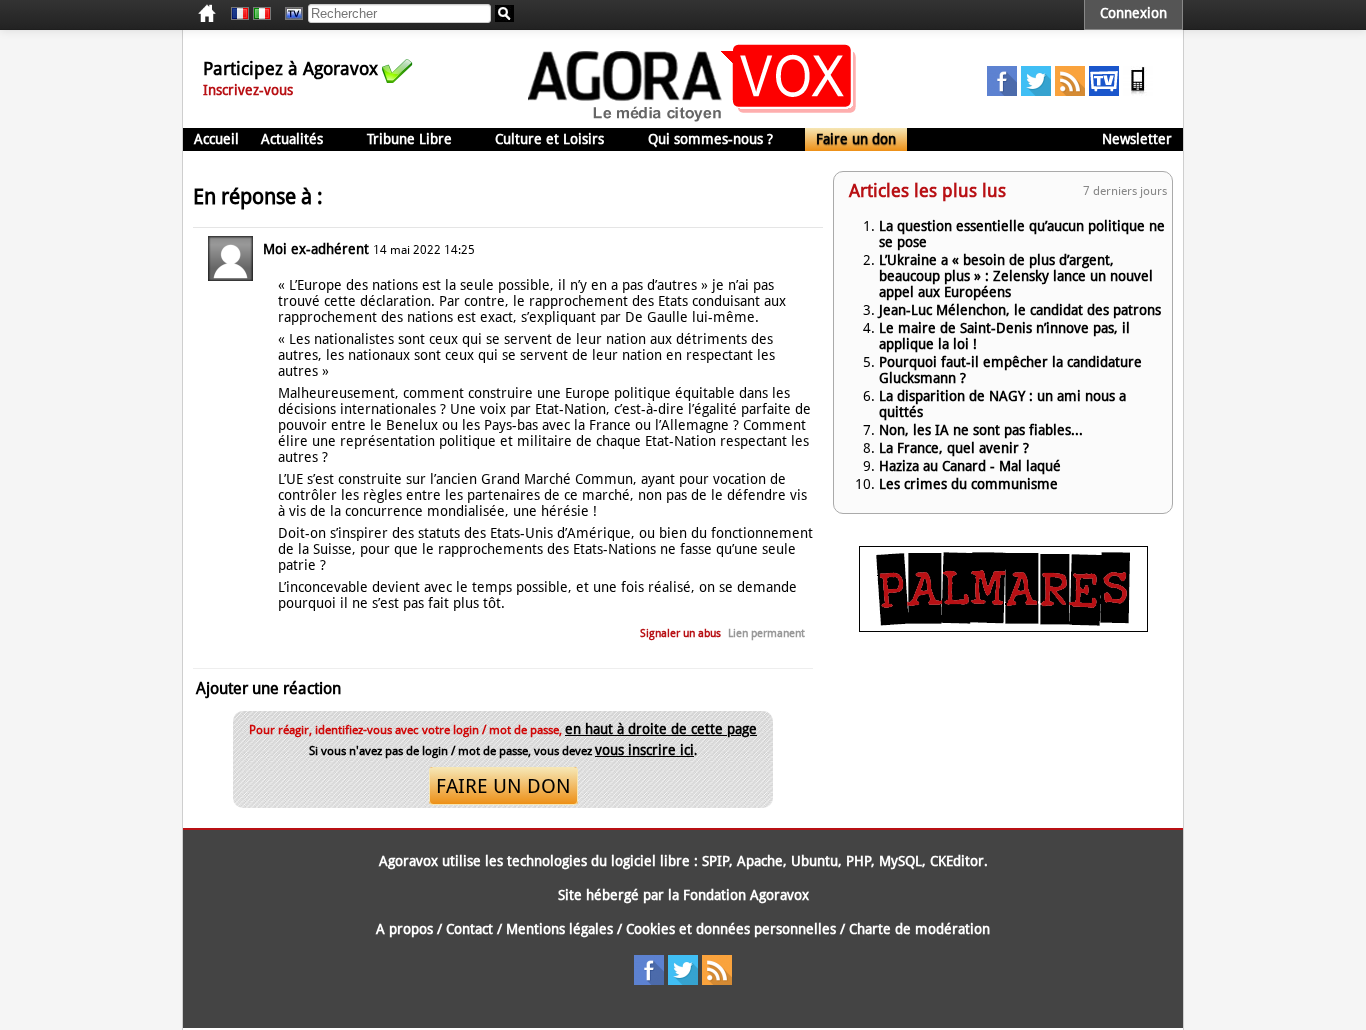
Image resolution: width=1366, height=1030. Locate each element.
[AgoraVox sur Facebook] (1002, 91)
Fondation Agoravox (746, 895)
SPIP (715, 861)
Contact (469, 929)
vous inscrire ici (644, 750)
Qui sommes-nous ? (710, 139)
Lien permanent (766, 633)
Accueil (216, 139)
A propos (404, 929)
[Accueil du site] (692, 120)
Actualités (292, 139)
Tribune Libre (409, 139)
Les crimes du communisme (968, 484)
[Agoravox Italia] (262, 14)
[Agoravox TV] (289, 14)
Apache (760, 861)
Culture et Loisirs (549, 139)
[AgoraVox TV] (1104, 91)
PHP (858, 861)
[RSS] (1070, 91)
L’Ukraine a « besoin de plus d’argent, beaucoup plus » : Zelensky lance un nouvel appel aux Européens (1016, 276)
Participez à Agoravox (290, 68)
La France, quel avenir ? (954, 448)
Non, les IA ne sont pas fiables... (981, 430)
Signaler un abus (680, 633)
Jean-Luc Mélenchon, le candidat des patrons (1020, 310)
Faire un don (856, 139)
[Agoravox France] (240, 14)
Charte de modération (919, 929)
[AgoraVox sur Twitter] (1036, 91)
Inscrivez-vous (248, 90)
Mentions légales (559, 929)
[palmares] (1003, 627)
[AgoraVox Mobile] (1138, 91)
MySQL (900, 861)
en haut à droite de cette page (661, 729)
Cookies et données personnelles (731, 929)
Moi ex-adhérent (316, 249)
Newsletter (1137, 139)
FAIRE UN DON (503, 786)
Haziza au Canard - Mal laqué (970, 466)
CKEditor (957, 861)
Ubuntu (814, 861)
